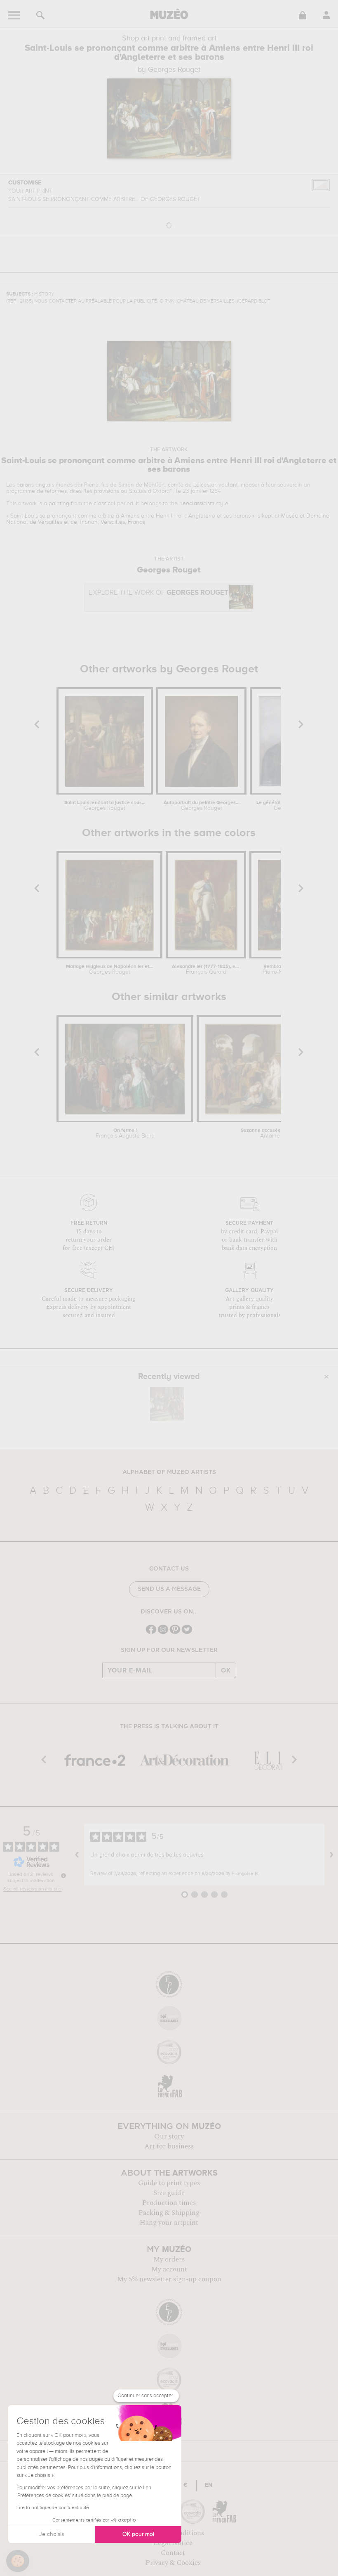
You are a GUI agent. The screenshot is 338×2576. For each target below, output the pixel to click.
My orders (169, 2259)
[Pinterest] (175, 1633)
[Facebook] (151, 1633)
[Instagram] (163, 1633)
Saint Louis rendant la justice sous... (105, 806)
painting (59, 504)
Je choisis (52, 2534)
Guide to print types (169, 2183)
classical (104, 504)
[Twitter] (187, 1633)
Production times (169, 2203)
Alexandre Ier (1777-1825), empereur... (206, 970)
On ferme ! (125, 1133)
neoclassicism (197, 504)
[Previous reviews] (77, 1855)
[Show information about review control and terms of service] (63, 1876)
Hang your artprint (169, 2223)
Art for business (169, 2146)
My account (169, 2269)
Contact (173, 2553)
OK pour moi (138, 2534)
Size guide (169, 2193)
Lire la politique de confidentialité (53, 2508)
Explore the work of (158, 593)
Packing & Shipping (169, 2213)
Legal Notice (173, 2543)
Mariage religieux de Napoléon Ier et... (109, 970)
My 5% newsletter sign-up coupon (169, 2279)
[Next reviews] (331, 1855)
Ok (226, 1670)
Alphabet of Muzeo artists (169, 1472)
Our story (169, 2136)
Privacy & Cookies (173, 2563)
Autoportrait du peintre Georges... (202, 806)
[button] (18, 2561)
